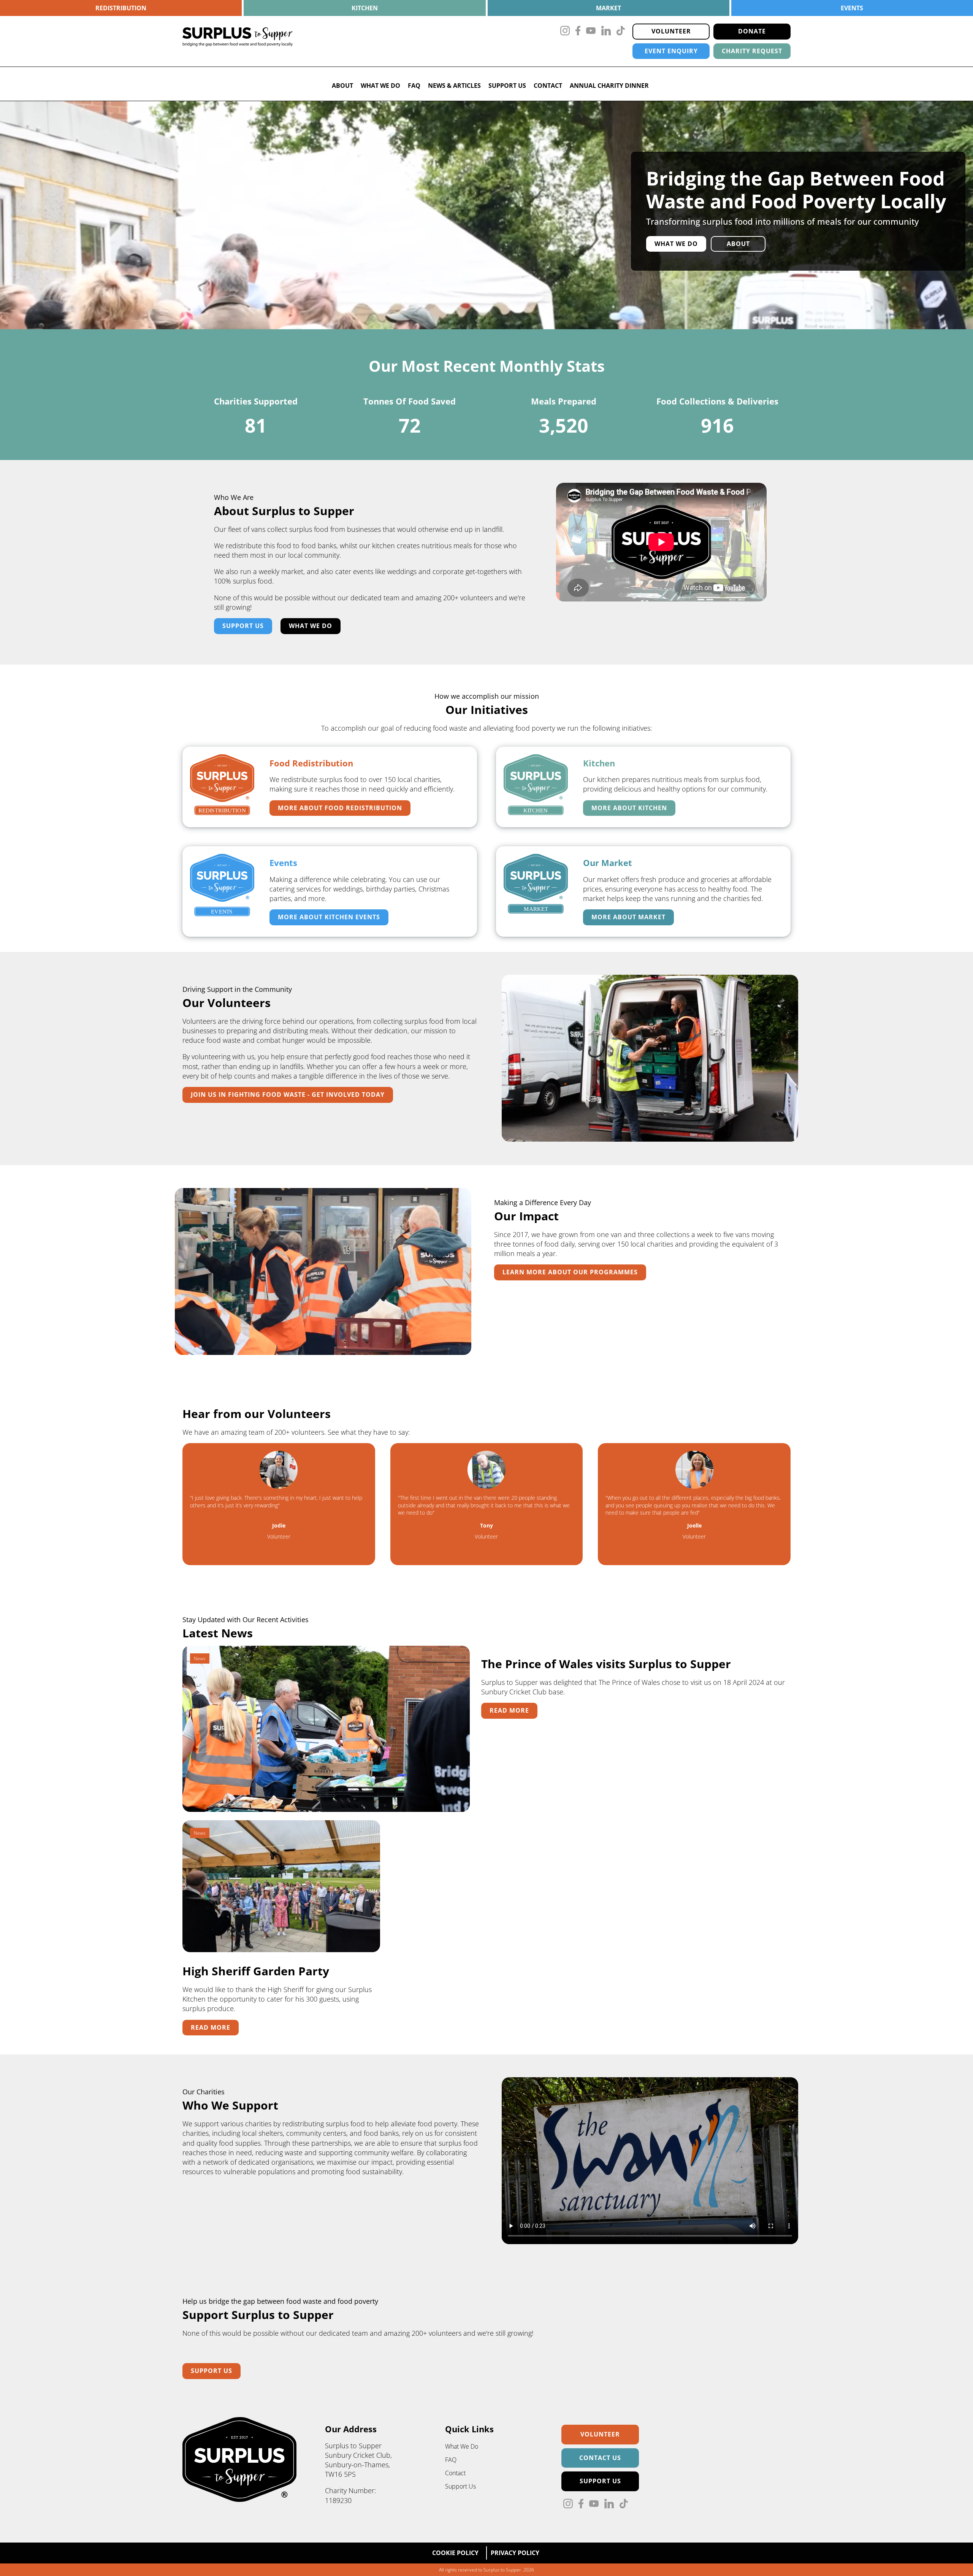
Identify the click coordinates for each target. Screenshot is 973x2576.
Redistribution (121, 8)
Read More (509, 1710)
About (342, 86)
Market (609, 8)
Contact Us (600, 2458)
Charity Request (752, 51)
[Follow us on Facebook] (578, 32)
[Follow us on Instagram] (565, 32)
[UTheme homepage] (240, 2500)
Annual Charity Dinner (609, 86)
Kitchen (365, 8)
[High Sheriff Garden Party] (281, 1951)
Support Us (507, 86)
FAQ (414, 86)
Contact (548, 86)
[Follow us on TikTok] (621, 32)
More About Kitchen (629, 808)
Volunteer (671, 31)
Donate (752, 31)
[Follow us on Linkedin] (606, 32)
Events (852, 8)
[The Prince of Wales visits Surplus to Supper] (326, 1811)
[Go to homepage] (238, 41)
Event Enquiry (671, 51)
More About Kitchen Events (329, 917)
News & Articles (454, 86)
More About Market (628, 917)
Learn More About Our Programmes (570, 1272)
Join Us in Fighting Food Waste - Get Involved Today (288, 1094)
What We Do (380, 86)
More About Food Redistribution (340, 808)
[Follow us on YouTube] (591, 32)
